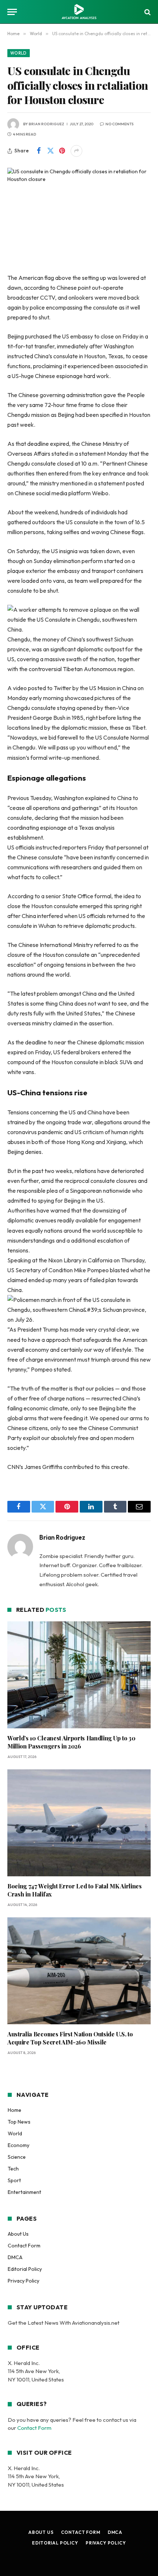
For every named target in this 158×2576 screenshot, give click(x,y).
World (19, 53)
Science (17, 2157)
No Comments (119, 124)
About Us (18, 2234)
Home (15, 2110)
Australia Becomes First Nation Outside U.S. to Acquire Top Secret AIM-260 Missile (70, 2038)
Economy (19, 2145)
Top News (19, 2122)
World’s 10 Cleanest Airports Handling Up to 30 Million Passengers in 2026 (71, 1742)
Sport (14, 2180)
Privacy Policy (24, 2281)
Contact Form (24, 2246)
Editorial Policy (25, 2269)
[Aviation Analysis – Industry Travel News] (79, 12)
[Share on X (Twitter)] (50, 151)
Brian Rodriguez (46, 124)
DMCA (15, 2257)
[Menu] (12, 12)
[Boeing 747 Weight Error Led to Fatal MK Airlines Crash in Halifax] (79, 1823)
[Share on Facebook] (39, 151)
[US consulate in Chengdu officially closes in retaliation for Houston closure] (79, 214)
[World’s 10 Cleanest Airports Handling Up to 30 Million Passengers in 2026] (79, 1675)
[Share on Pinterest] (62, 151)
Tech (13, 2169)
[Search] (147, 12)
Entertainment (24, 2192)
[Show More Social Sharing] (76, 151)
